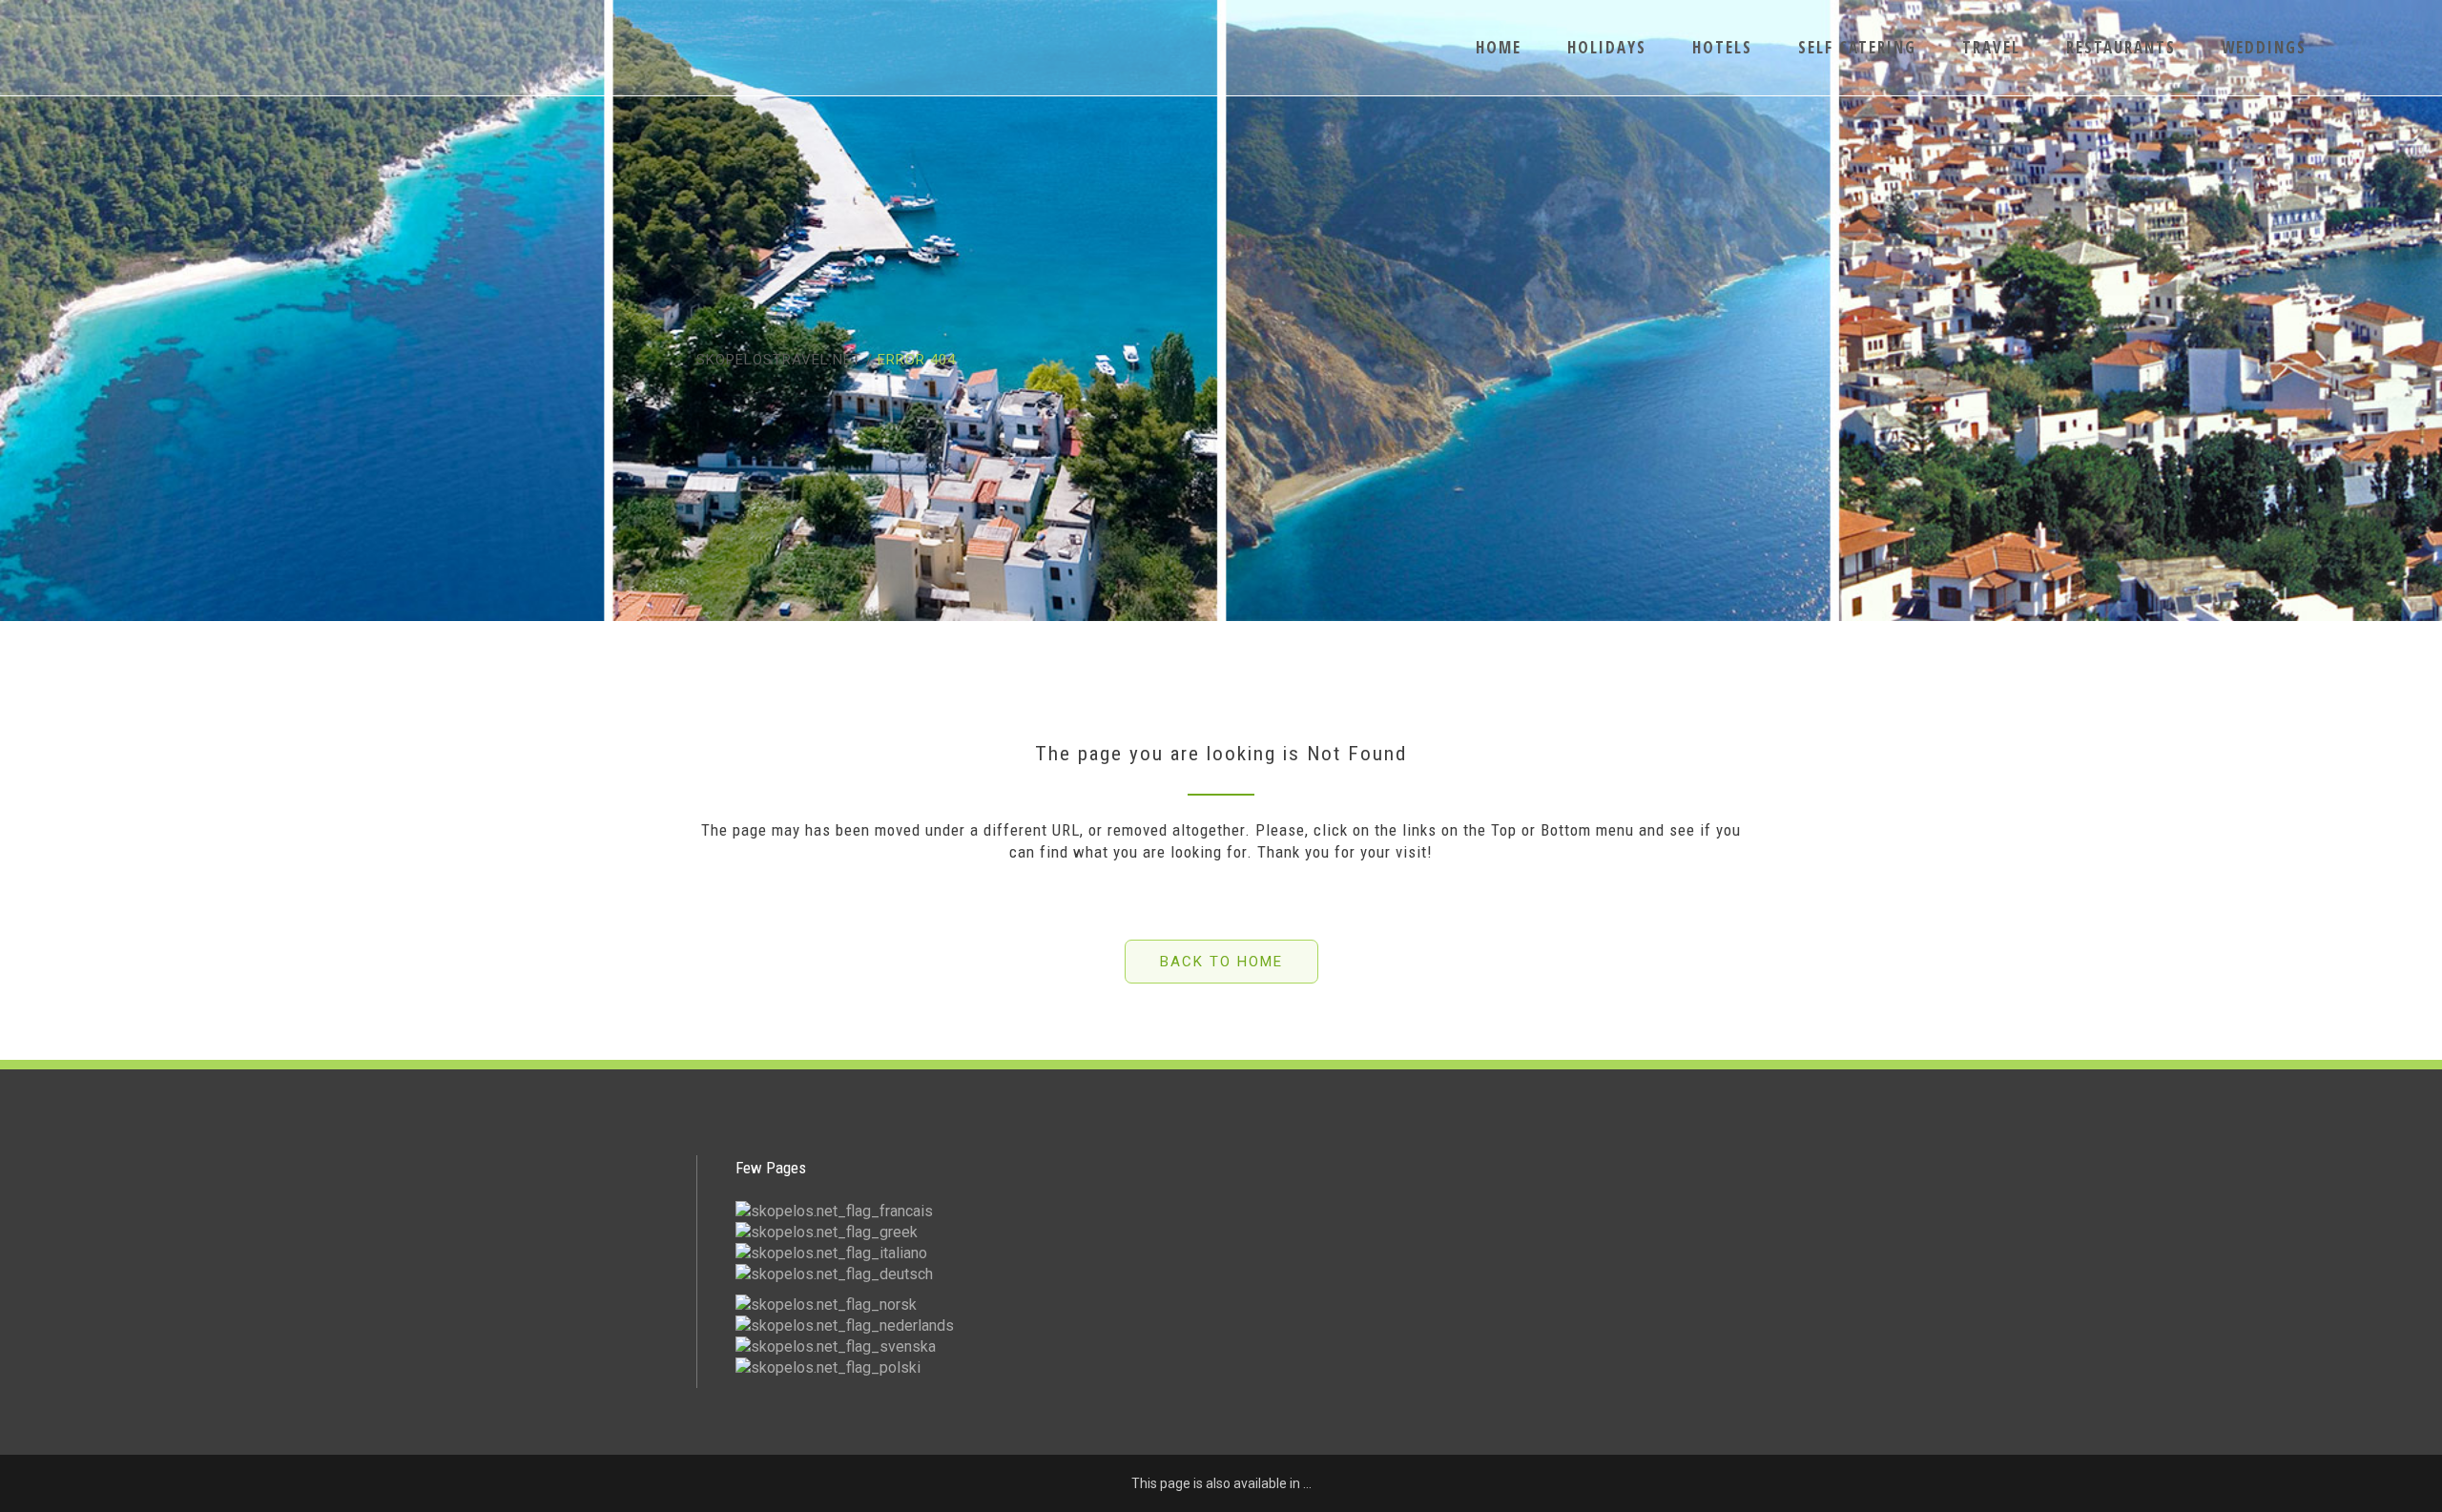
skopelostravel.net (779, 360)
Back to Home (1221, 962)
